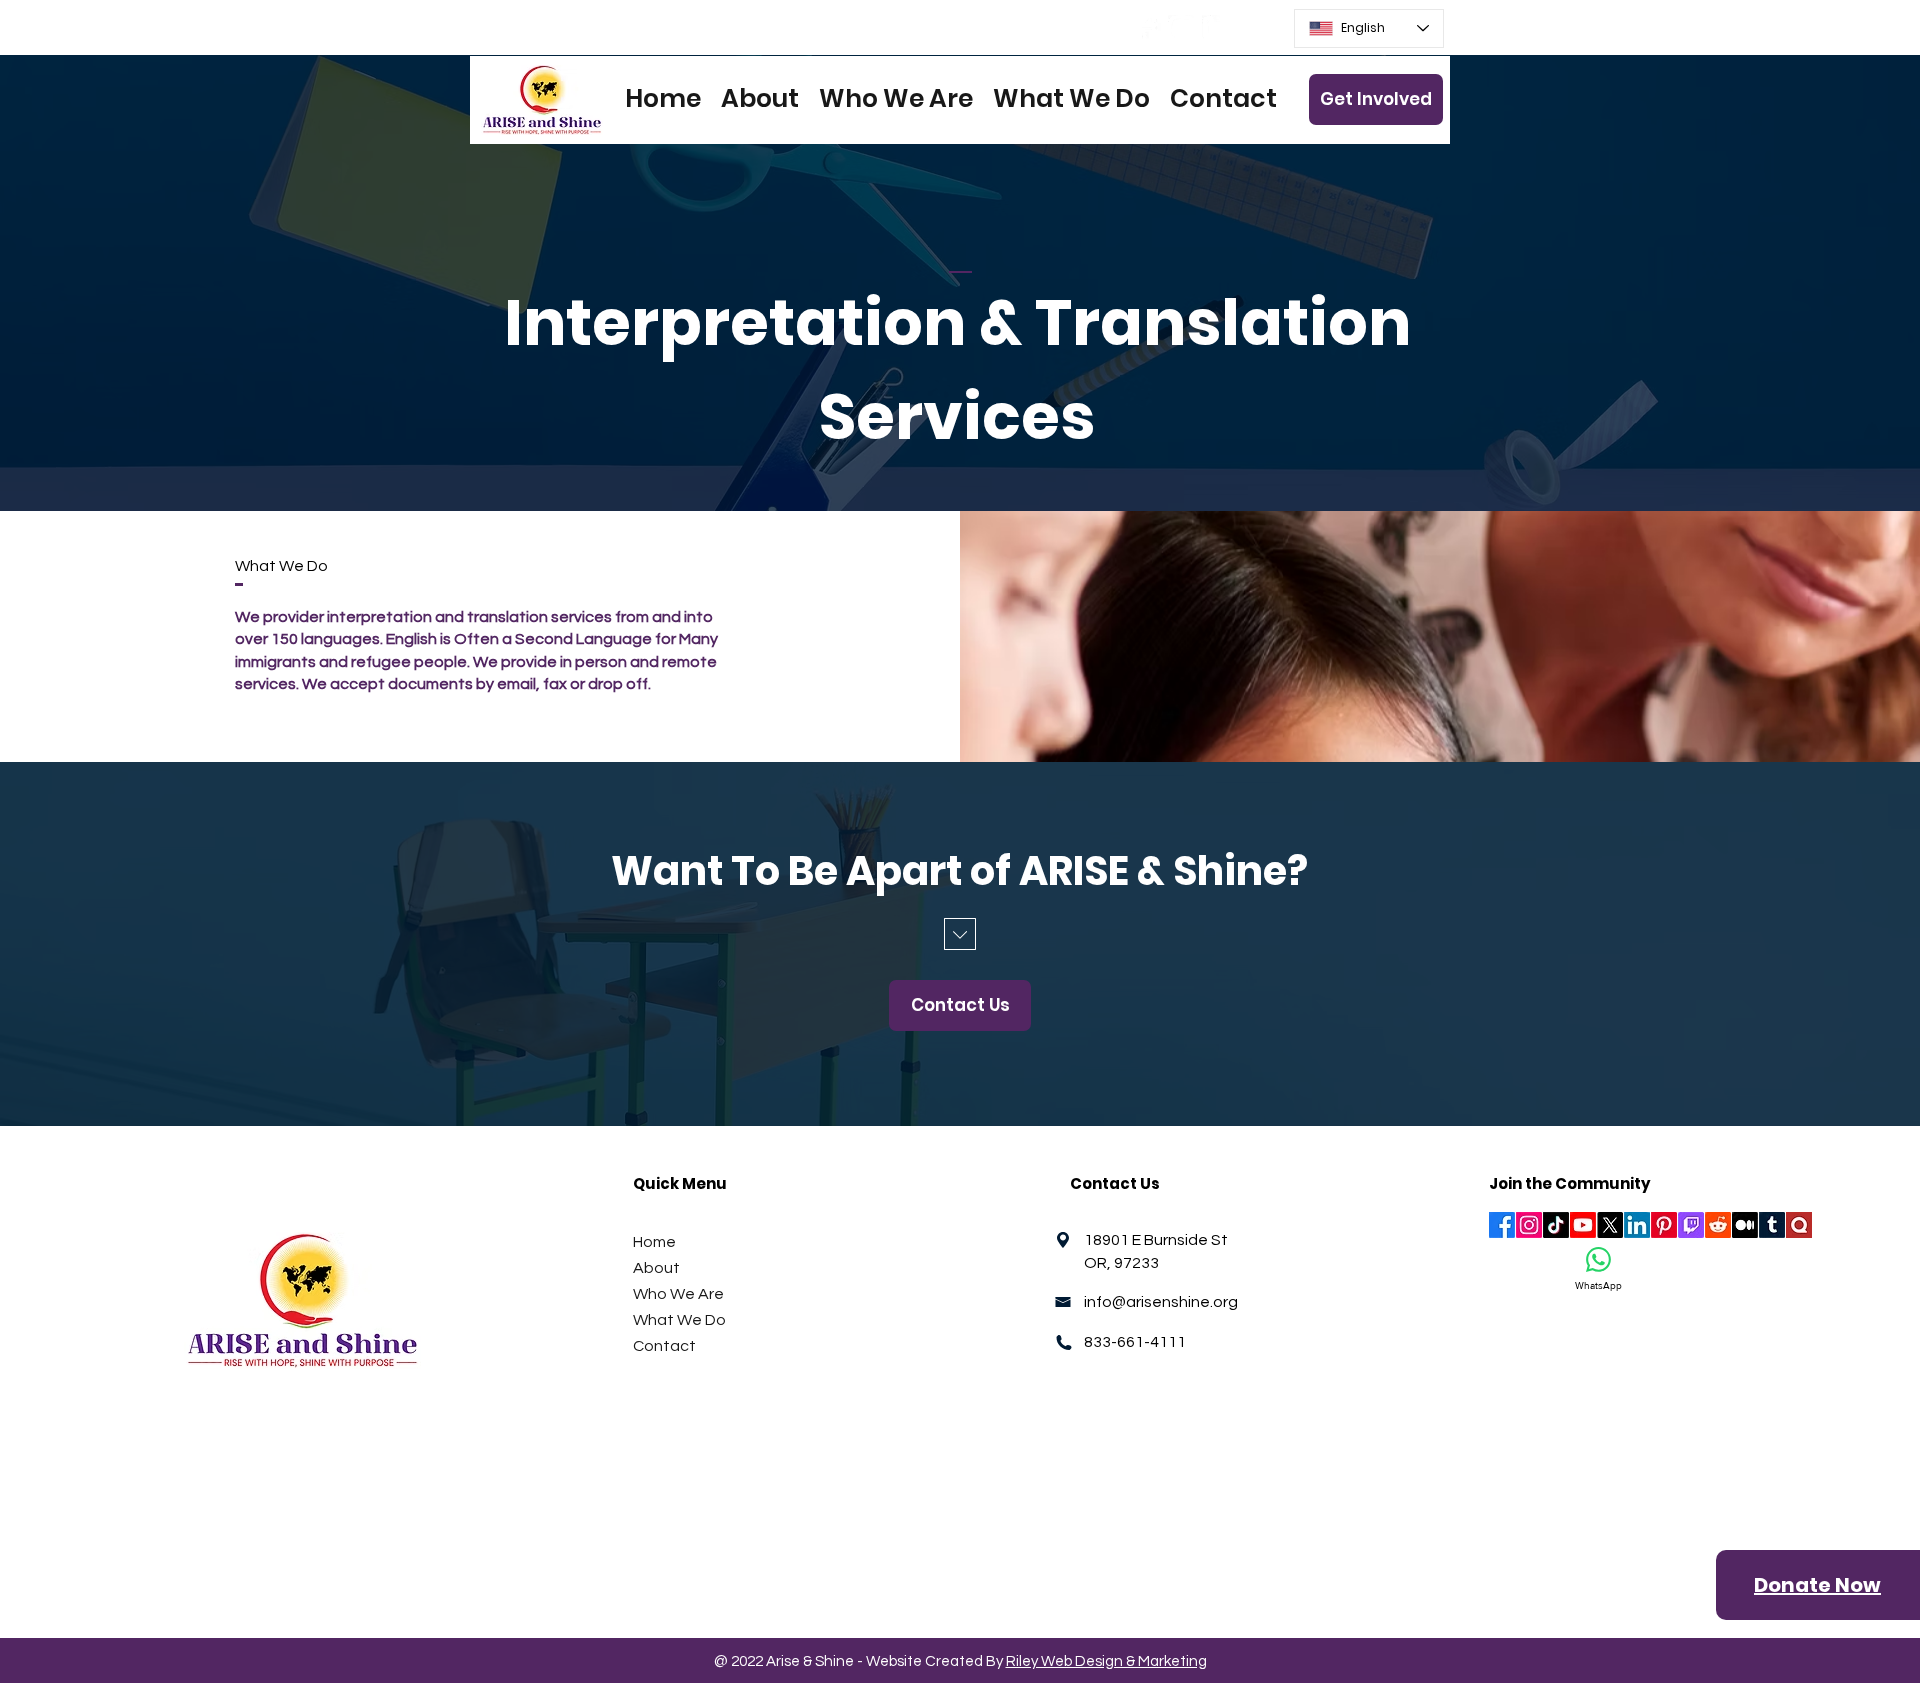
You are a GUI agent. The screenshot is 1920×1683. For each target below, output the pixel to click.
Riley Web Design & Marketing (1106, 1661)
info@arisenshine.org (1161, 1302)
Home (654, 1242)
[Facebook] (1147, 28)
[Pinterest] (1664, 1225)
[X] (1610, 1225)
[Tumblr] (1772, 1225)
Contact (664, 1346)
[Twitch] (1691, 1225)
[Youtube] (1583, 1225)
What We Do (679, 1320)
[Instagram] (1181, 28)
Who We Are (678, 1294)
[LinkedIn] (1215, 28)
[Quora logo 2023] (1799, 1225)
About (656, 1268)
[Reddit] (1718, 1225)
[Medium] (1745, 1225)
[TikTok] (1556, 1225)
